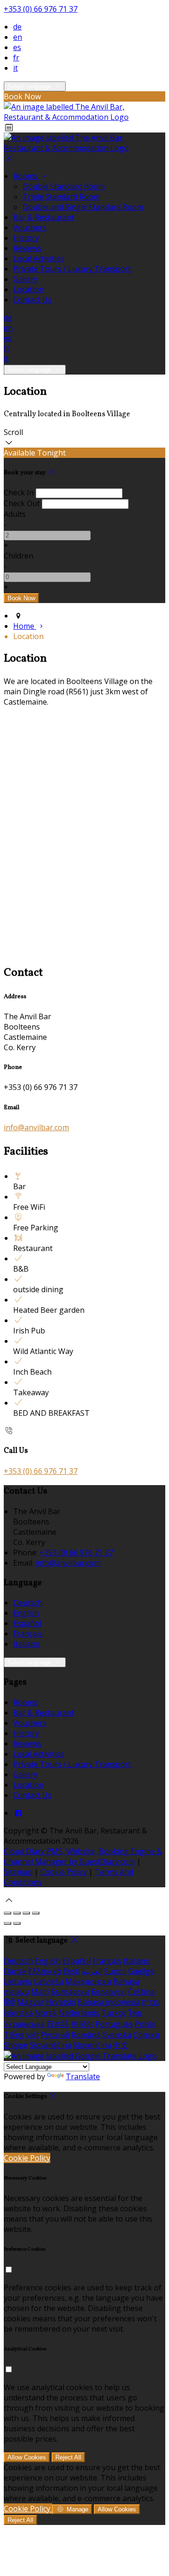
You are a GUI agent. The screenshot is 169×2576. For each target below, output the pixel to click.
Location (28, 289)
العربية (92, 1971)
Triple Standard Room (61, 197)
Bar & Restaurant (44, 217)
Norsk (46, 2013)
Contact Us (32, 300)
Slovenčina (92, 2045)
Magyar (31, 2002)
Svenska (117, 2035)
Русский (55, 2035)
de (17, 27)
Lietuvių (18, 1981)
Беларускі (109, 1992)
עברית (151, 2002)
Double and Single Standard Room (83, 207)
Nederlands (79, 2013)
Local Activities (39, 258)
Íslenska (18, 2013)
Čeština (141, 1992)
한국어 (82, 2024)
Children (19, 556)
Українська (24, 2024)
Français (28, 1634)
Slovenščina (50, 2045)
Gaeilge (141, 1971)
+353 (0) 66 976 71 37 (41, 9)
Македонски (88, 1981)
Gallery (25, 279)
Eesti (71, 1971)
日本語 (58, 2024)
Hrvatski (61, 2002)
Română (86, 2035)
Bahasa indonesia (109, 2002)
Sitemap (18, 1872)
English (26, 1613)
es (17, 47)
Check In (19, 493)
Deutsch (28, 1603)
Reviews (27, 248)
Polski (145, 2024)
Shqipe (16, 2045)
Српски (146, 2035)
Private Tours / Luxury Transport (72, 269)
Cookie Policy (64, 1872)
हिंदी (9, 2002)
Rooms (26, 176)
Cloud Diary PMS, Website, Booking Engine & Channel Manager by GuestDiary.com (83, 1856)
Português (114, 2024)
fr (16, 58)
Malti (40, 1992)
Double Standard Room (64, 186)
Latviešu (49, 1981)
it (15, 68)
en (18, 37)
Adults (15, 514)
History (26, 238)
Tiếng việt (21, 2035)
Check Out (22, 503)
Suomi (115, 1971)
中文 (121, 2045)
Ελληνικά (45, 1971)
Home (25, 626)
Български (70, 1992)
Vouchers (30, 228)
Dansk (15, 1971)
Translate (83, 2076)
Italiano (27, 1644)
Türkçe (114, 2013)
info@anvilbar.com (36, 1127)
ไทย (135, 2013)
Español (27, 1623)
